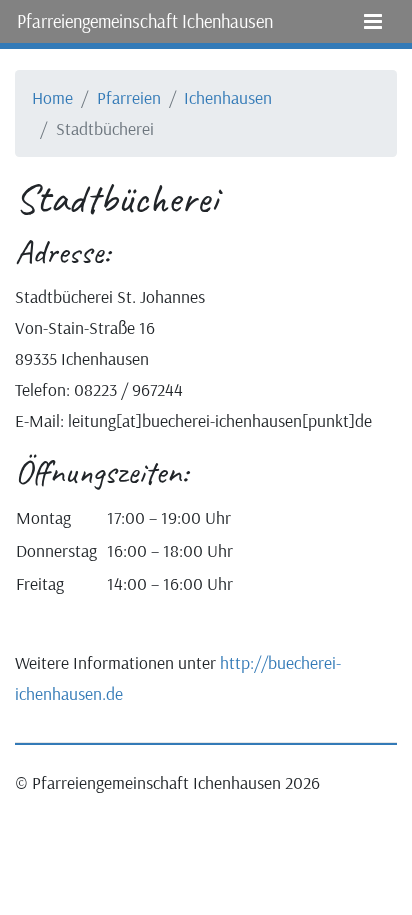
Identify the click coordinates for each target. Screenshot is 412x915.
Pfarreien (129, 97)
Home (52, 97)
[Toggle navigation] (372, 21)
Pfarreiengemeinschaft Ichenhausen (145, 21)
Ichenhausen (228, 97)
